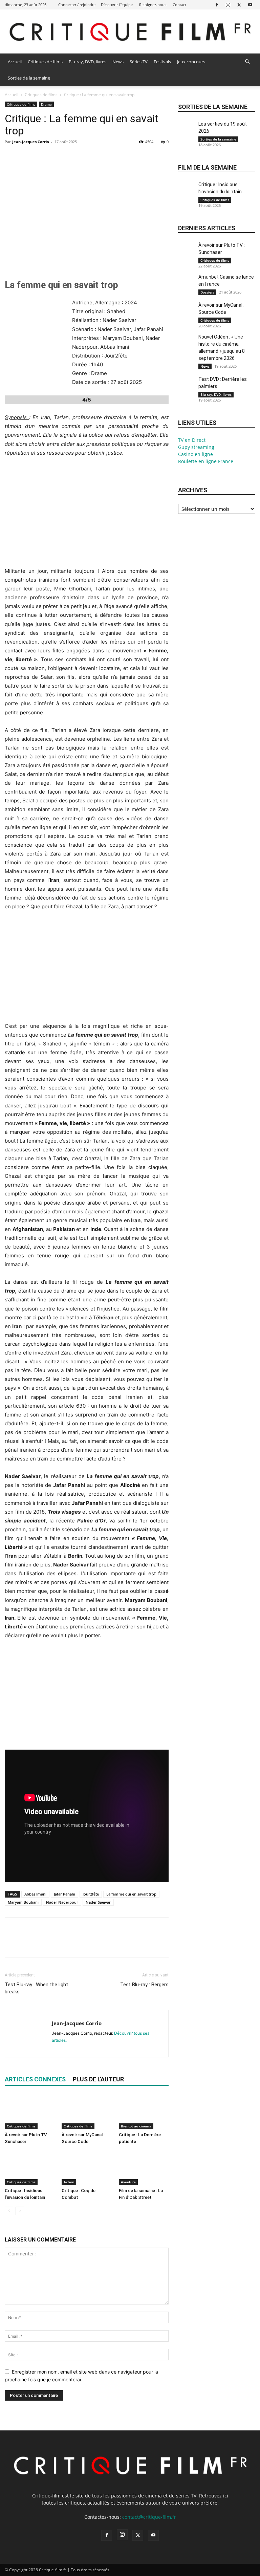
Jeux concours (191, 62)
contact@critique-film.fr (149, 2517)
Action (69, 2182)
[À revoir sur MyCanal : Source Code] (86, 2112)
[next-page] (20, 2211)
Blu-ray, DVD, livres (88, 62)
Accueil (15, 62)
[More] (74, 157)
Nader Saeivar (98, 1902)
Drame (46, 104)
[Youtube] (250, 5)
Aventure (128, 2182)
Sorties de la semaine (29, 78)
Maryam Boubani (23, 1902)
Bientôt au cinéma (136, 2126)
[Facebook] (217, 5)
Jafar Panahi (64, 1894)
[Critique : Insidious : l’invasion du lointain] (30, 2168)
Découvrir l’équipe (117, 5)
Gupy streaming (196, 447)
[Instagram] (228, 5)
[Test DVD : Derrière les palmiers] (187, 387)
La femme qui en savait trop (131, 1894)
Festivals (162, 62)
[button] (247, 62)
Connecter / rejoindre (77, 5)
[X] (239, 5)
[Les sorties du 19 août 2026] (187, 132)
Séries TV (139, 62)
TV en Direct (192, 440)
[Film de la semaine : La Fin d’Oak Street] (144, 2168)
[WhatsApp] (58, 157)
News (118, 62)
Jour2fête (91, 1894)
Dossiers (207, 292)
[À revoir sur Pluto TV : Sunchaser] (30, 2112)
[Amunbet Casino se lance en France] (187, 285)
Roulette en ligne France (206, 461)
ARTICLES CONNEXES (35, 2079)
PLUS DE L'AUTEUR (98, 2079)
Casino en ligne (196, 454)
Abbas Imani (35, 1894)
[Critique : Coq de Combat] (86, 2168)
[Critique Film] (130, 32)
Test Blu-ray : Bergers (144, 1985)
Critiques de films (45, 62)
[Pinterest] (43, 157)
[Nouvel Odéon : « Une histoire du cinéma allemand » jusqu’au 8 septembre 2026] (187, 345)
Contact (179, 5)
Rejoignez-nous (153, 5)
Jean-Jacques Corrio (31, 142)
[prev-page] (9, 2211)
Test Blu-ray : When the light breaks (36, 1988)
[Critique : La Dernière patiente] (144, 2112)
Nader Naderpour (62, 1902)
